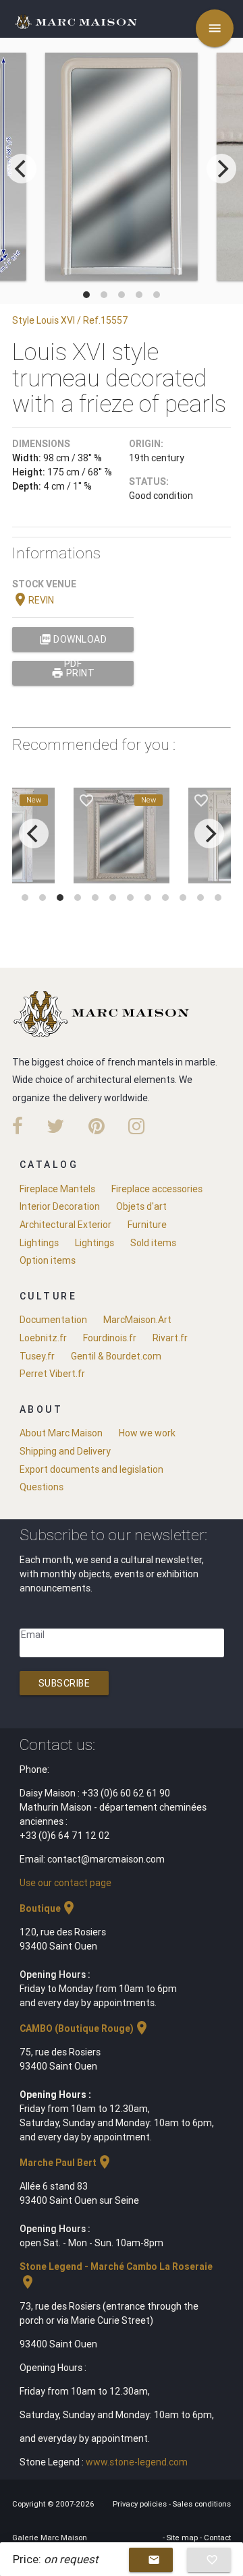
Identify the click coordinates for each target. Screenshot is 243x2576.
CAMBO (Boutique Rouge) (85, 2028)
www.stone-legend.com (137, 2462)
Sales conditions (202, 2504)
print (73, 673)
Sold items (153, 1243)
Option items (48, 1260)
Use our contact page (65, 1883)
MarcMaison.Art (137, 1320)
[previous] (22, 169)
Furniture (147, 1225)
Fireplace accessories (157, 1189)
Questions (42, 1487)
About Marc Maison (61, 1433)
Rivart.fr (170, 1338)
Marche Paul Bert (66, 2163)
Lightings (39, 1243)
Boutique (48, 1908)
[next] (221, 169)
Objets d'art (141, 1206)
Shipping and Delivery (65, 1451)
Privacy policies (141, 2504)
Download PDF (73, 642)
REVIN (33, 600)
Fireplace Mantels (57, 1189)
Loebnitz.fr (43, 1338)
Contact (217, 2538)
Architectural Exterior (65, 1225)
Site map (183, 2538)
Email (33, 1635)
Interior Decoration (60, 1206)
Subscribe (64, 1683)
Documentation (53, 1320)
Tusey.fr (37, 1356)
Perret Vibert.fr (52, 1374)
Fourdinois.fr (110, 1338)
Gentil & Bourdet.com (116, 1356)
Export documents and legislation (91, 1469)
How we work (147, 1433)
